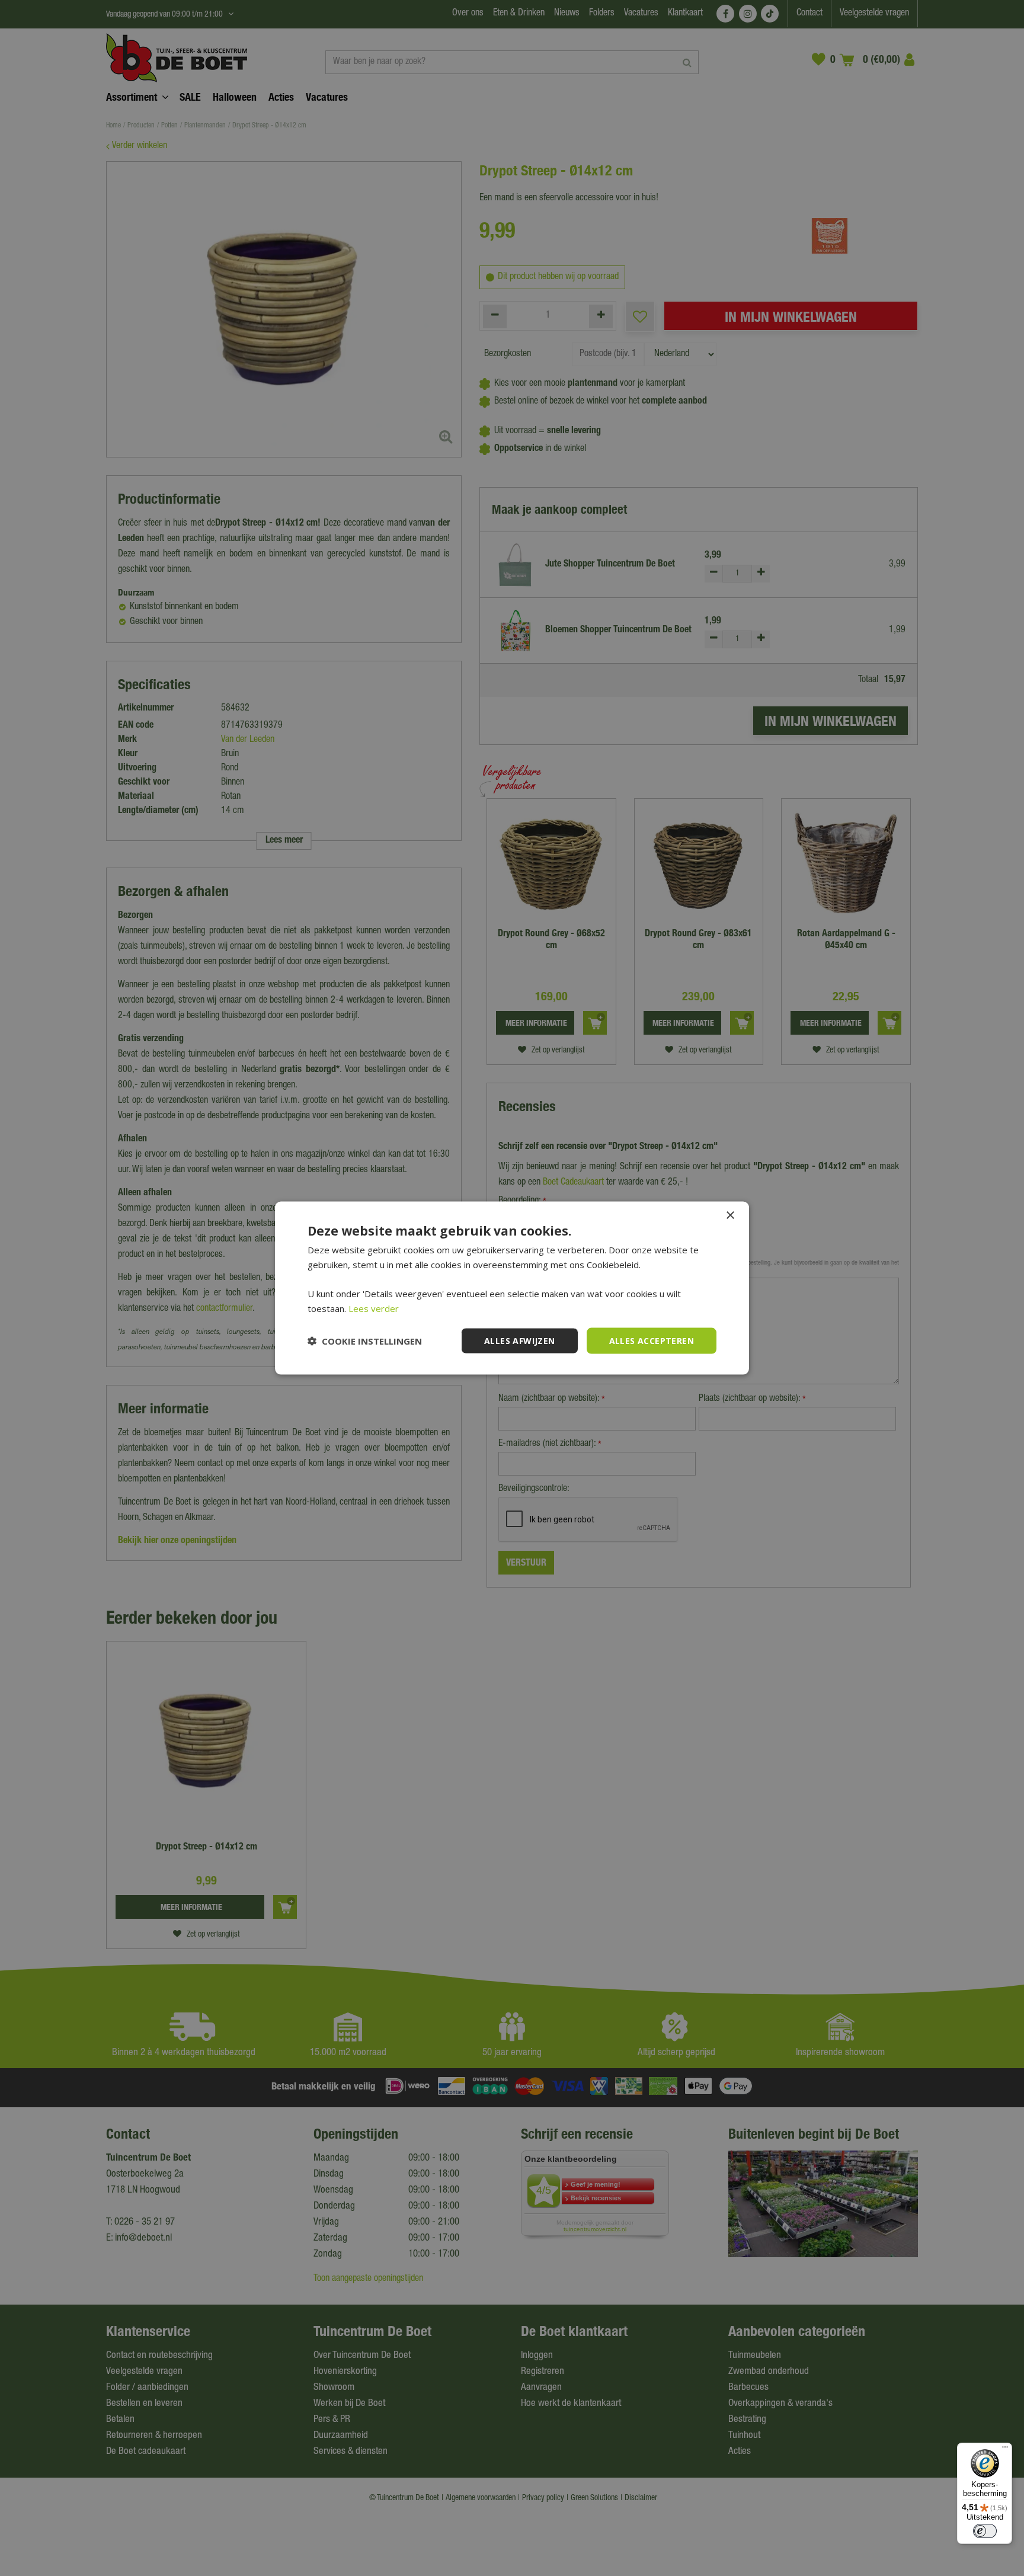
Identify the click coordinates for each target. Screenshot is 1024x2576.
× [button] (730, 1215)
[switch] (985, 2531)
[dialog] (512, 1288)
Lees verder (374, 1308)
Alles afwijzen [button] (520, 1340)
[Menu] (1005, 2450)
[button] (365, 1341)
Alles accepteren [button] (652, 1340)
